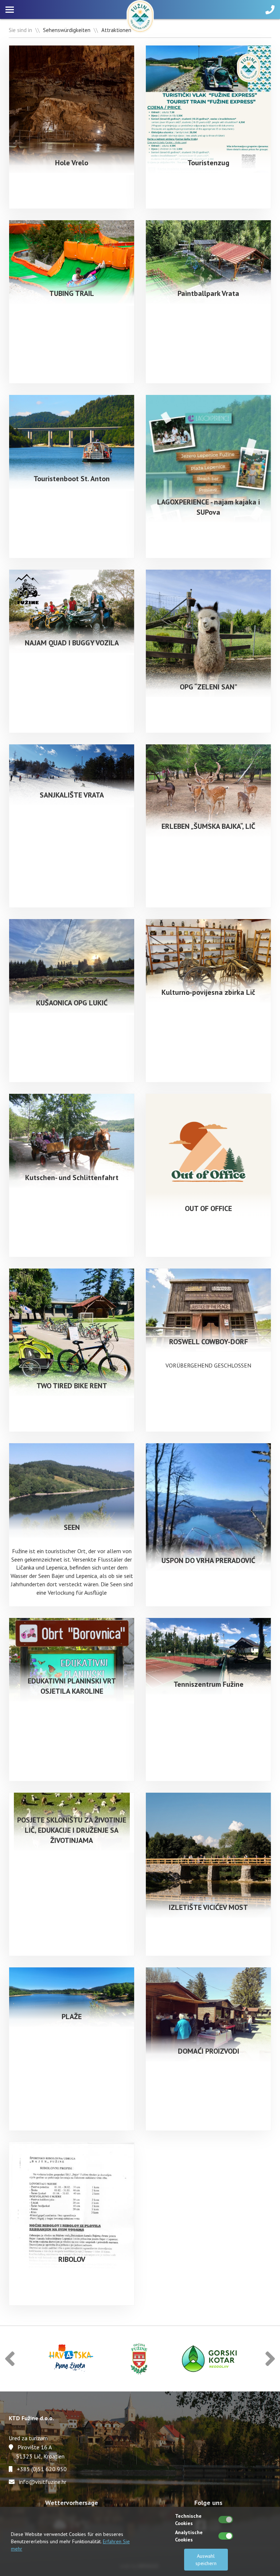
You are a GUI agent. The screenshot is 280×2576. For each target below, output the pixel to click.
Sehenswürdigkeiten (67, 30)
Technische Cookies (188, 2520)
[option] (71, 2359)
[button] (10, 2359)
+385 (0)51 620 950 (42, 2469)
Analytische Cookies (189, 2536)
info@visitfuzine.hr (43, 2482)
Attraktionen (116, 30)
